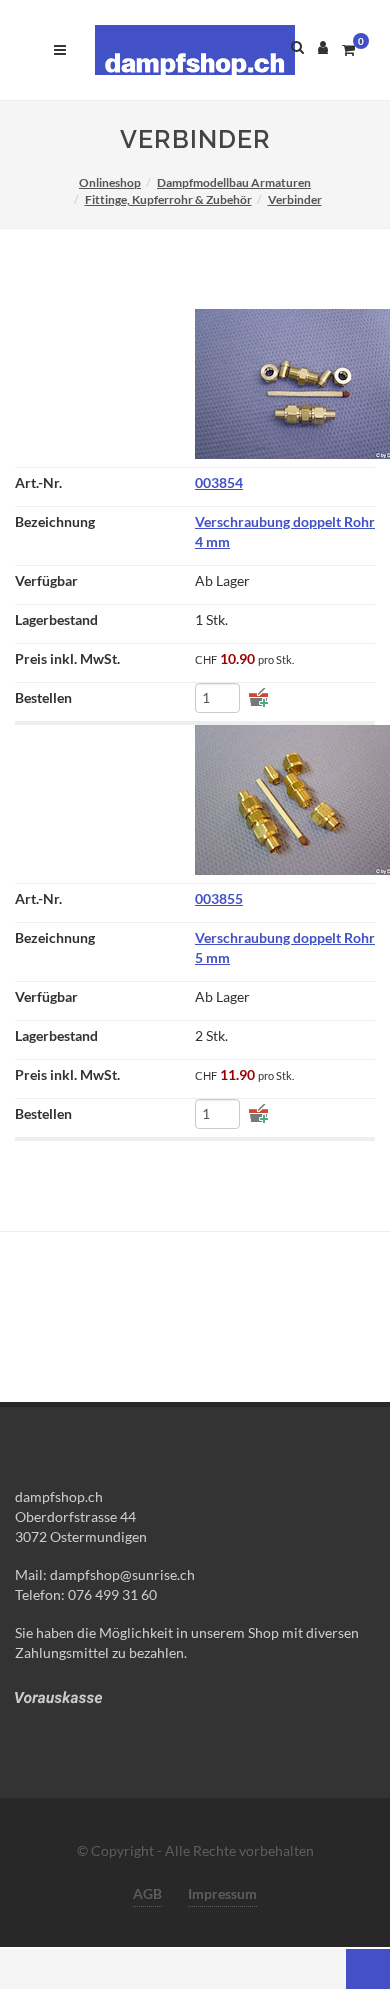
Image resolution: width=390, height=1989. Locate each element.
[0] (348, 47)
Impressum (222, 1893)
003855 (219, 898)
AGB (147, 1893)
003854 (219, 482)
